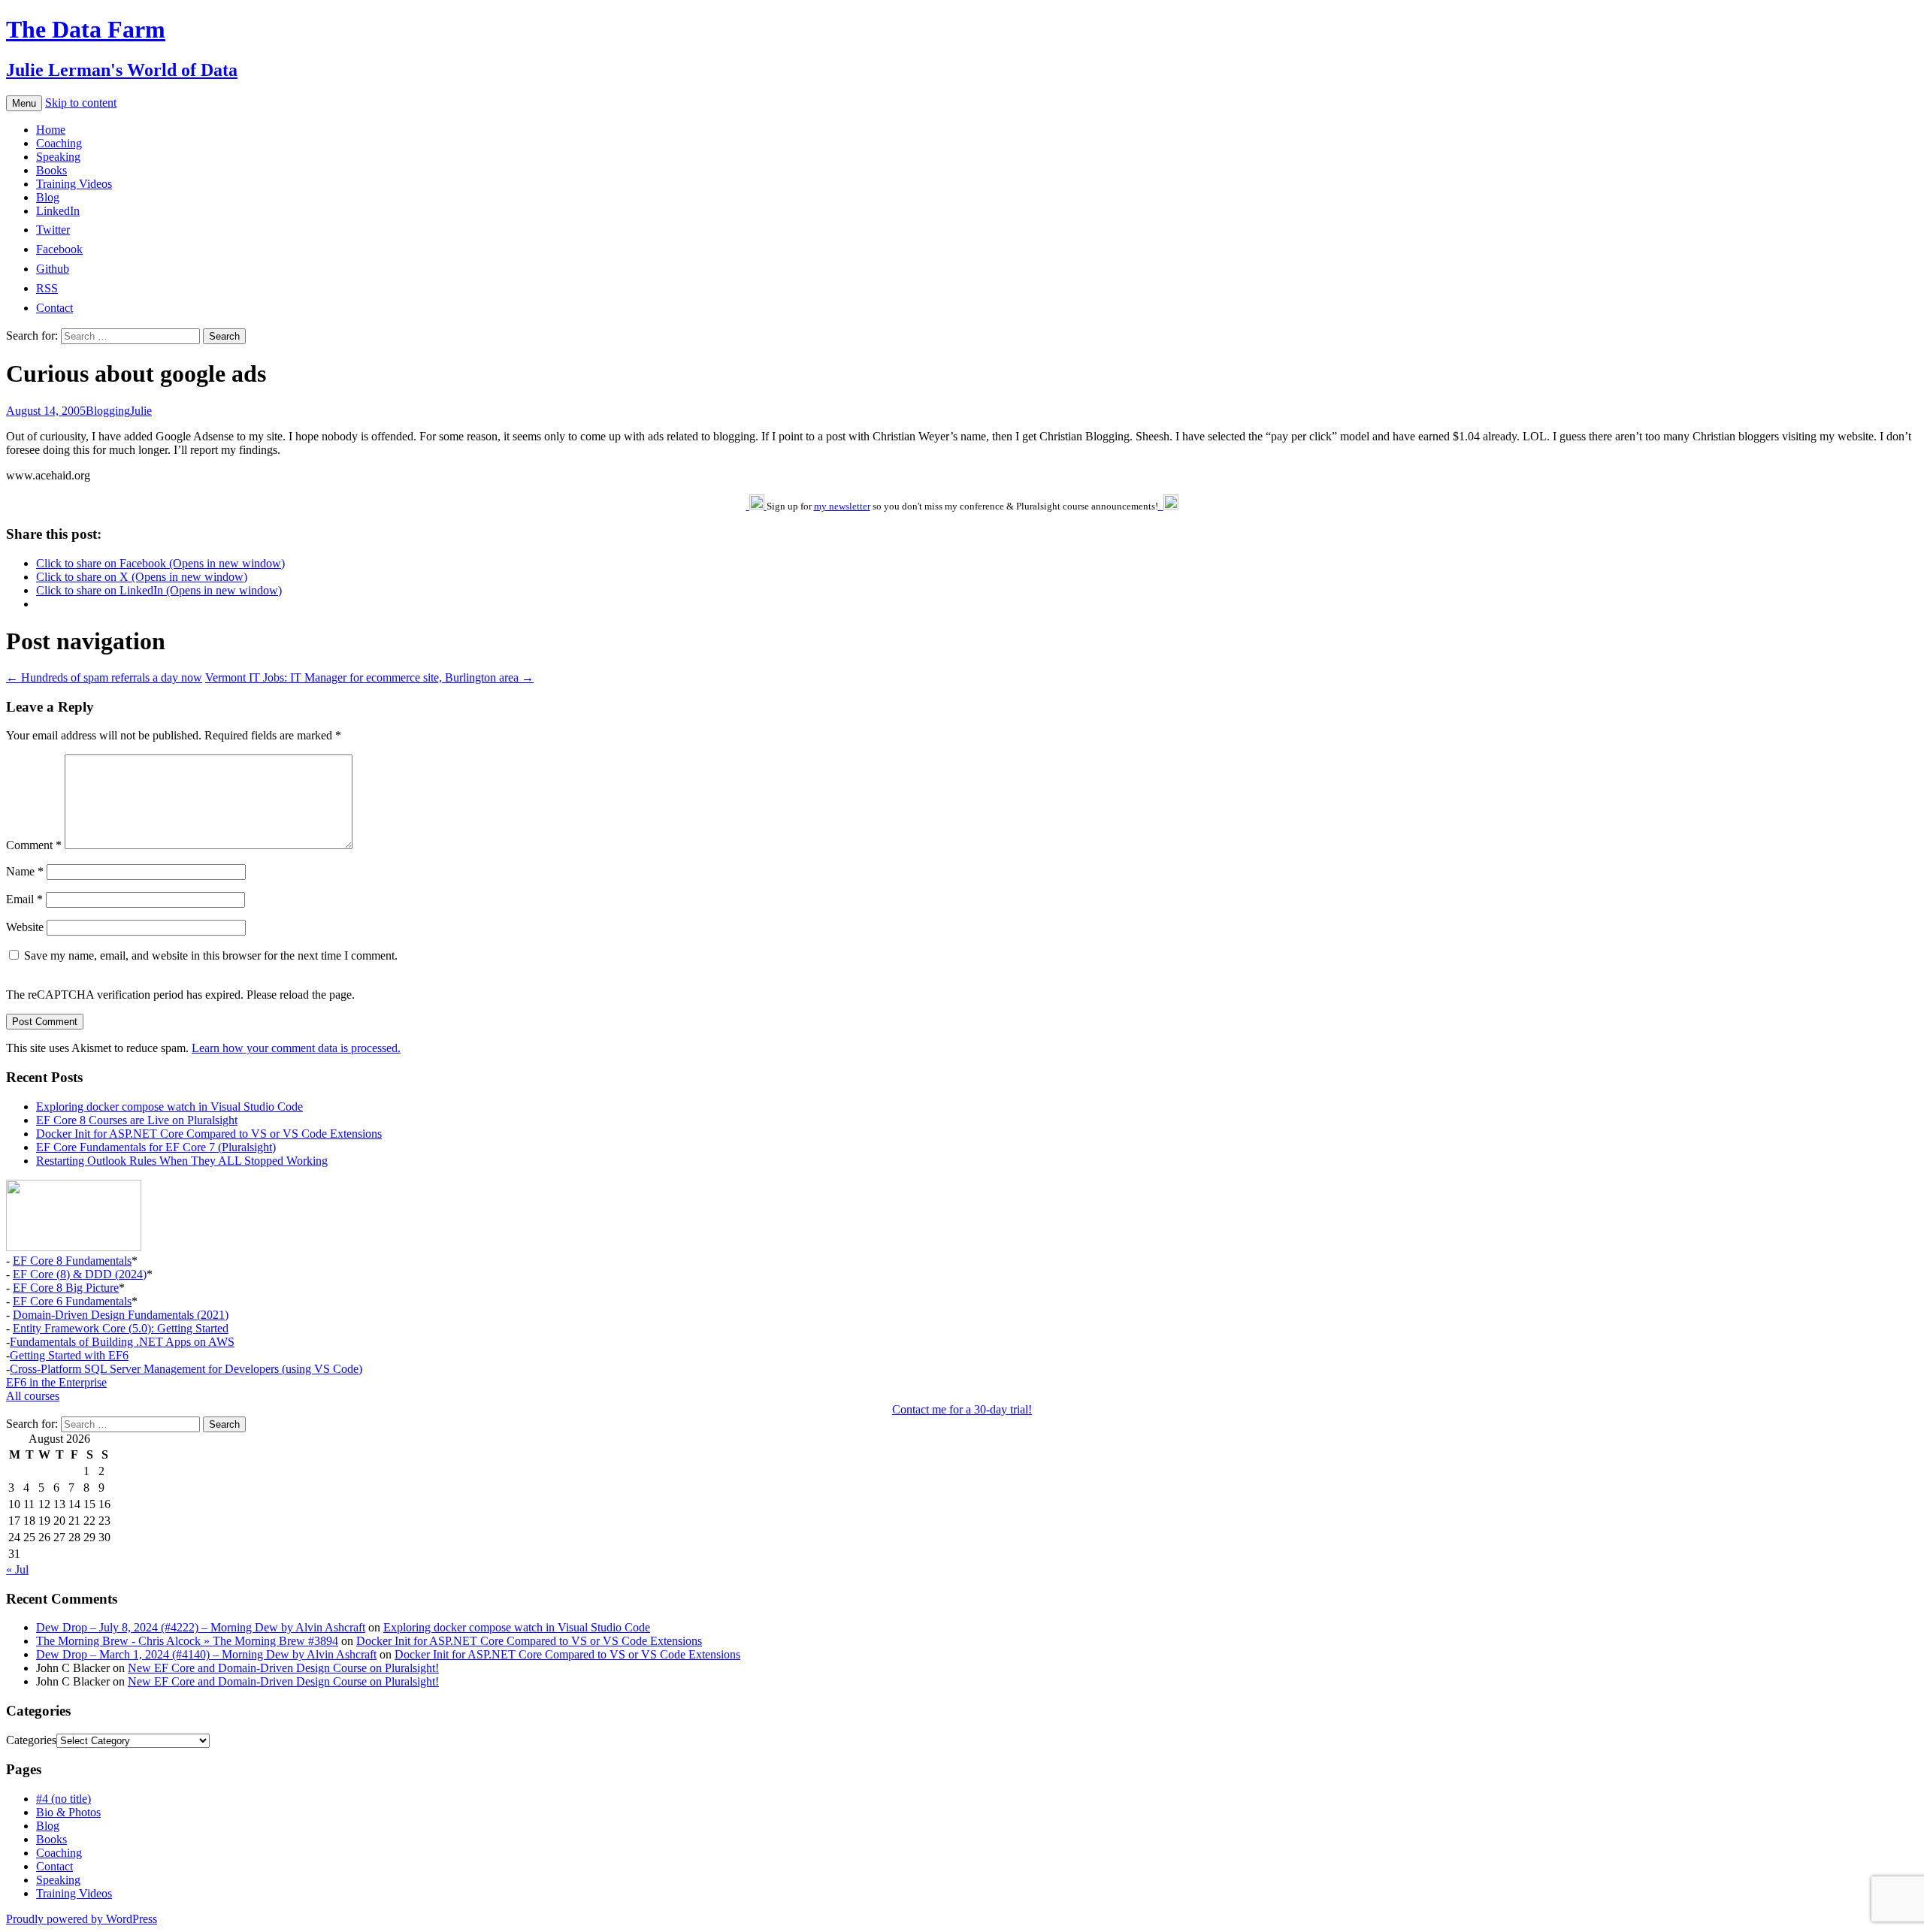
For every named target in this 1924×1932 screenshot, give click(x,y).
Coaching (59, 143)
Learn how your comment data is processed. (296, 1048)
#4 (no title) (64, 1799)
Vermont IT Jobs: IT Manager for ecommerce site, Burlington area (369, 677)
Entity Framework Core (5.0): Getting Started (121, 1328)
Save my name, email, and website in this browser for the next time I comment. (211, 955)
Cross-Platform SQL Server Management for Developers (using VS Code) (186, 1369)
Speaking (58, 157)
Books (51, 170)
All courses (33, 1396)
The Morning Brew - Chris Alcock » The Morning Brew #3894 (187, 1641)
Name (25, 871)
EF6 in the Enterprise (56, 1382)
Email (24, 899)
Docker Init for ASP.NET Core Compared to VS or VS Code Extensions (209, 1134)
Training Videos (74, 184)
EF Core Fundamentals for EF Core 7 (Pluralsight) (156, 1147)
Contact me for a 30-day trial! (962, 1409)
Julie (141, 411)
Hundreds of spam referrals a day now (104, 677)
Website (25, 927)
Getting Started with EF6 (69, 1355)
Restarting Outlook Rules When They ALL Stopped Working (182, 1161)
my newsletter (842, 506)
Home (51, 130)
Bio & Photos (68, 1812)
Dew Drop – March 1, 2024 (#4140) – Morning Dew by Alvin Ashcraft (206, 1654)
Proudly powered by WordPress (82, 1919)
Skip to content (81, 103)
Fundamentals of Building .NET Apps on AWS (122, 1342)
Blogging (108, 411)
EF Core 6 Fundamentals (72, 1301)
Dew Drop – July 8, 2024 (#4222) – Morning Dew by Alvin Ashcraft (201, 1627)
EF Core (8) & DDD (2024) (80, 1274)
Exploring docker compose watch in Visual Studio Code (169, 1107)
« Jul (17, 1569)
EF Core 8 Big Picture (66, 1288)
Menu (24, 103)
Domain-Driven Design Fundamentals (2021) (121, 1315)
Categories (31, 1740)
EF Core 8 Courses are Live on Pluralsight (137, 1120)
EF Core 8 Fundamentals (72, 1261)
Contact (54, 1866)
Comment (34, 845)
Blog (48, 197)
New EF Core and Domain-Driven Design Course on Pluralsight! (283, 1668)
